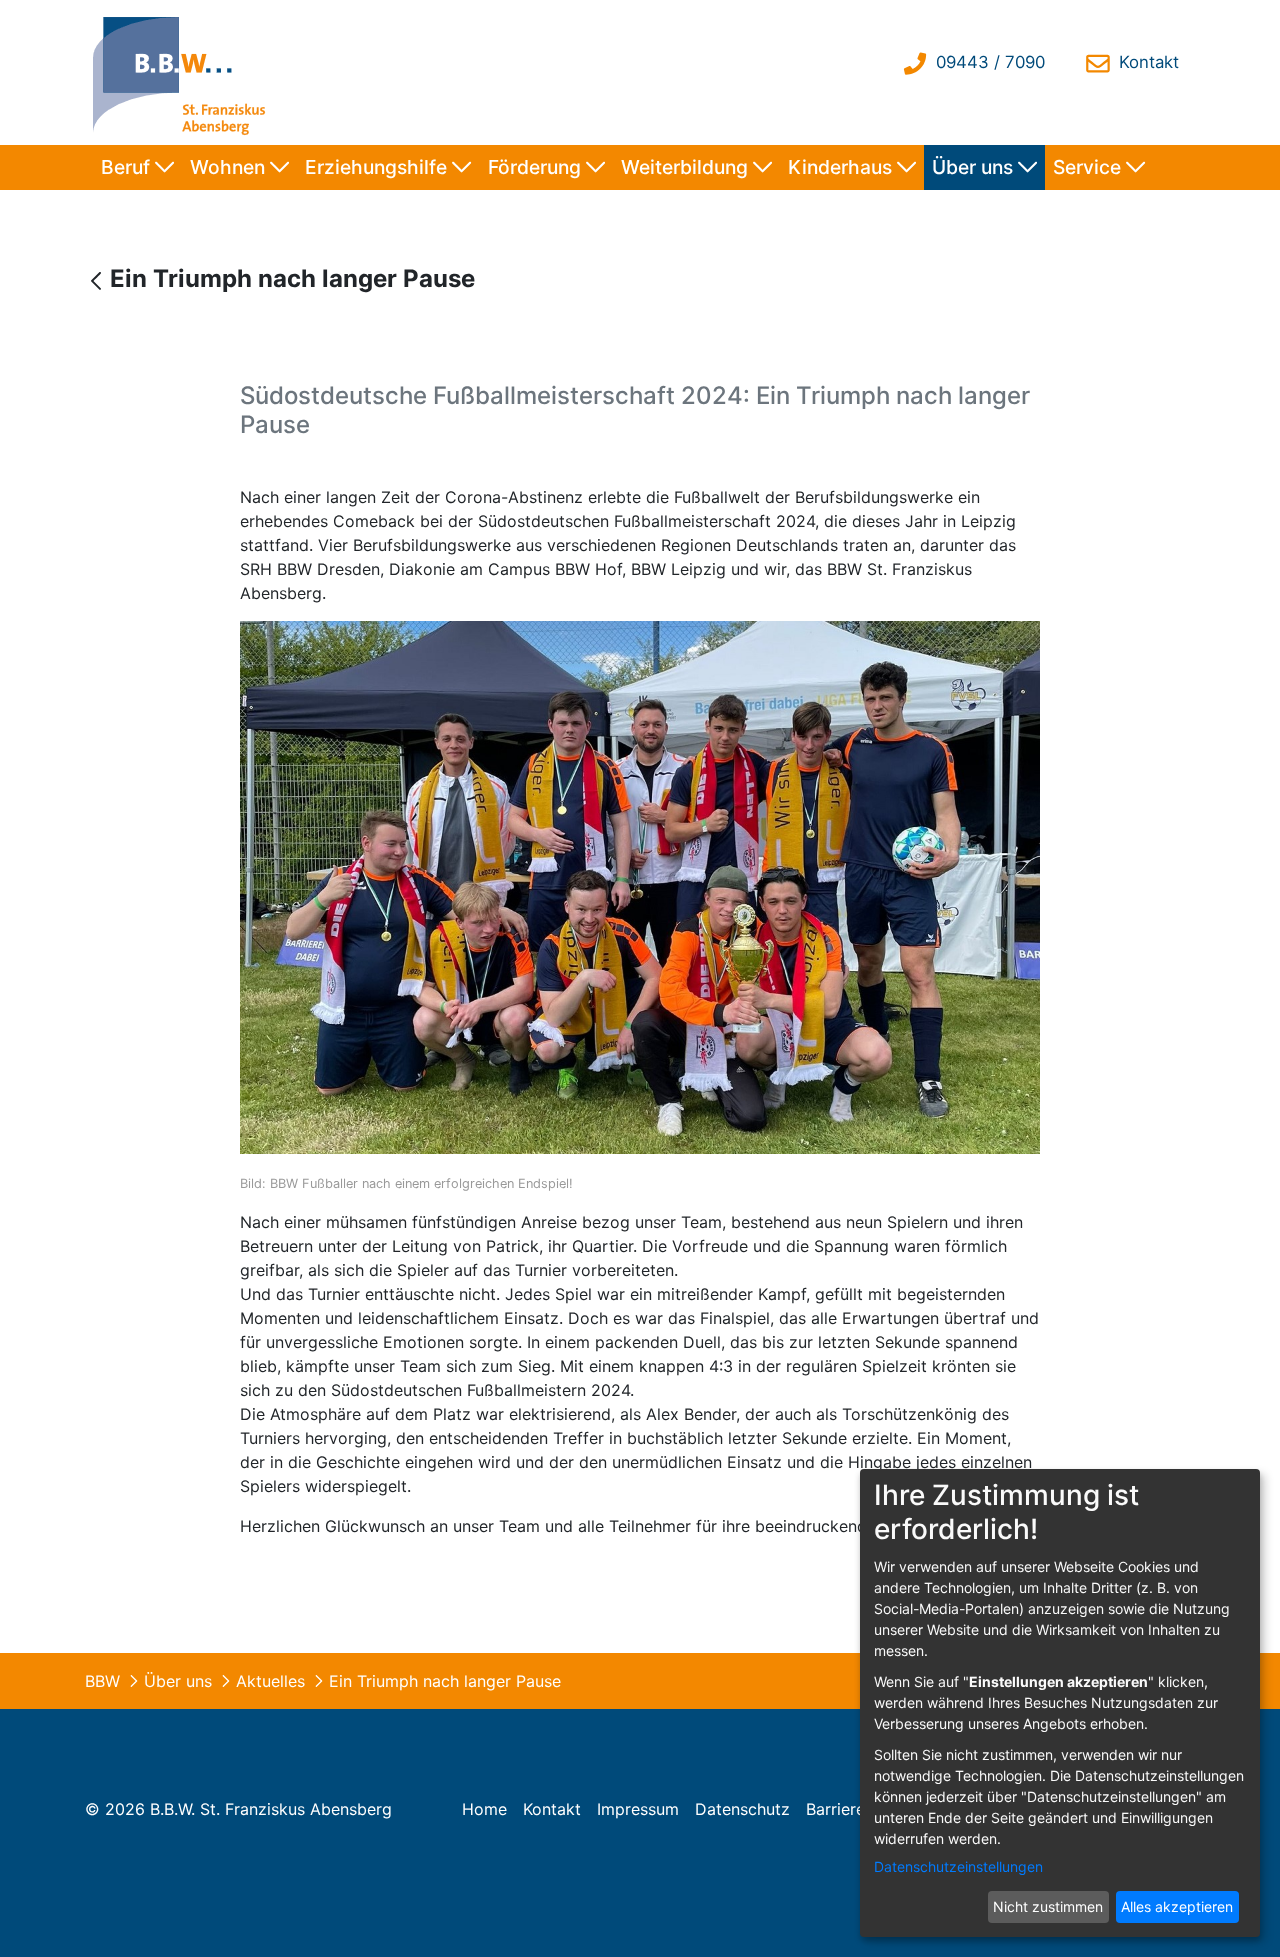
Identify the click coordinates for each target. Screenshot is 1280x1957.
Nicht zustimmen (1048, 1906)
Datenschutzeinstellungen (958, 1866)
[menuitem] (137, 167)
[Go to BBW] (184, 72)
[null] (98, 280)
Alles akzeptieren (1177, 1906)
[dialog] (1060, 1703)
